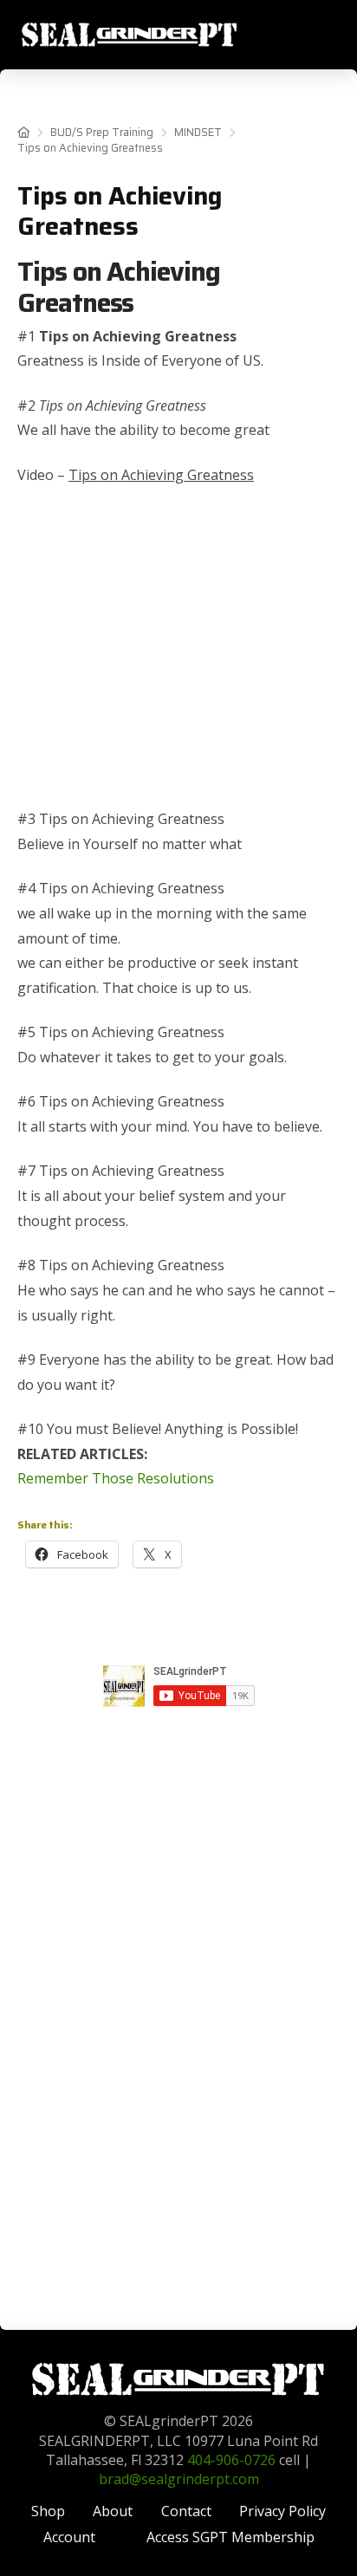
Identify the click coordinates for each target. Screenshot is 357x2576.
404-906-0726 (231, 2460)
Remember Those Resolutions (116, 1478)
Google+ (178, 1727)
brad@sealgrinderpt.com (179, 2479)
